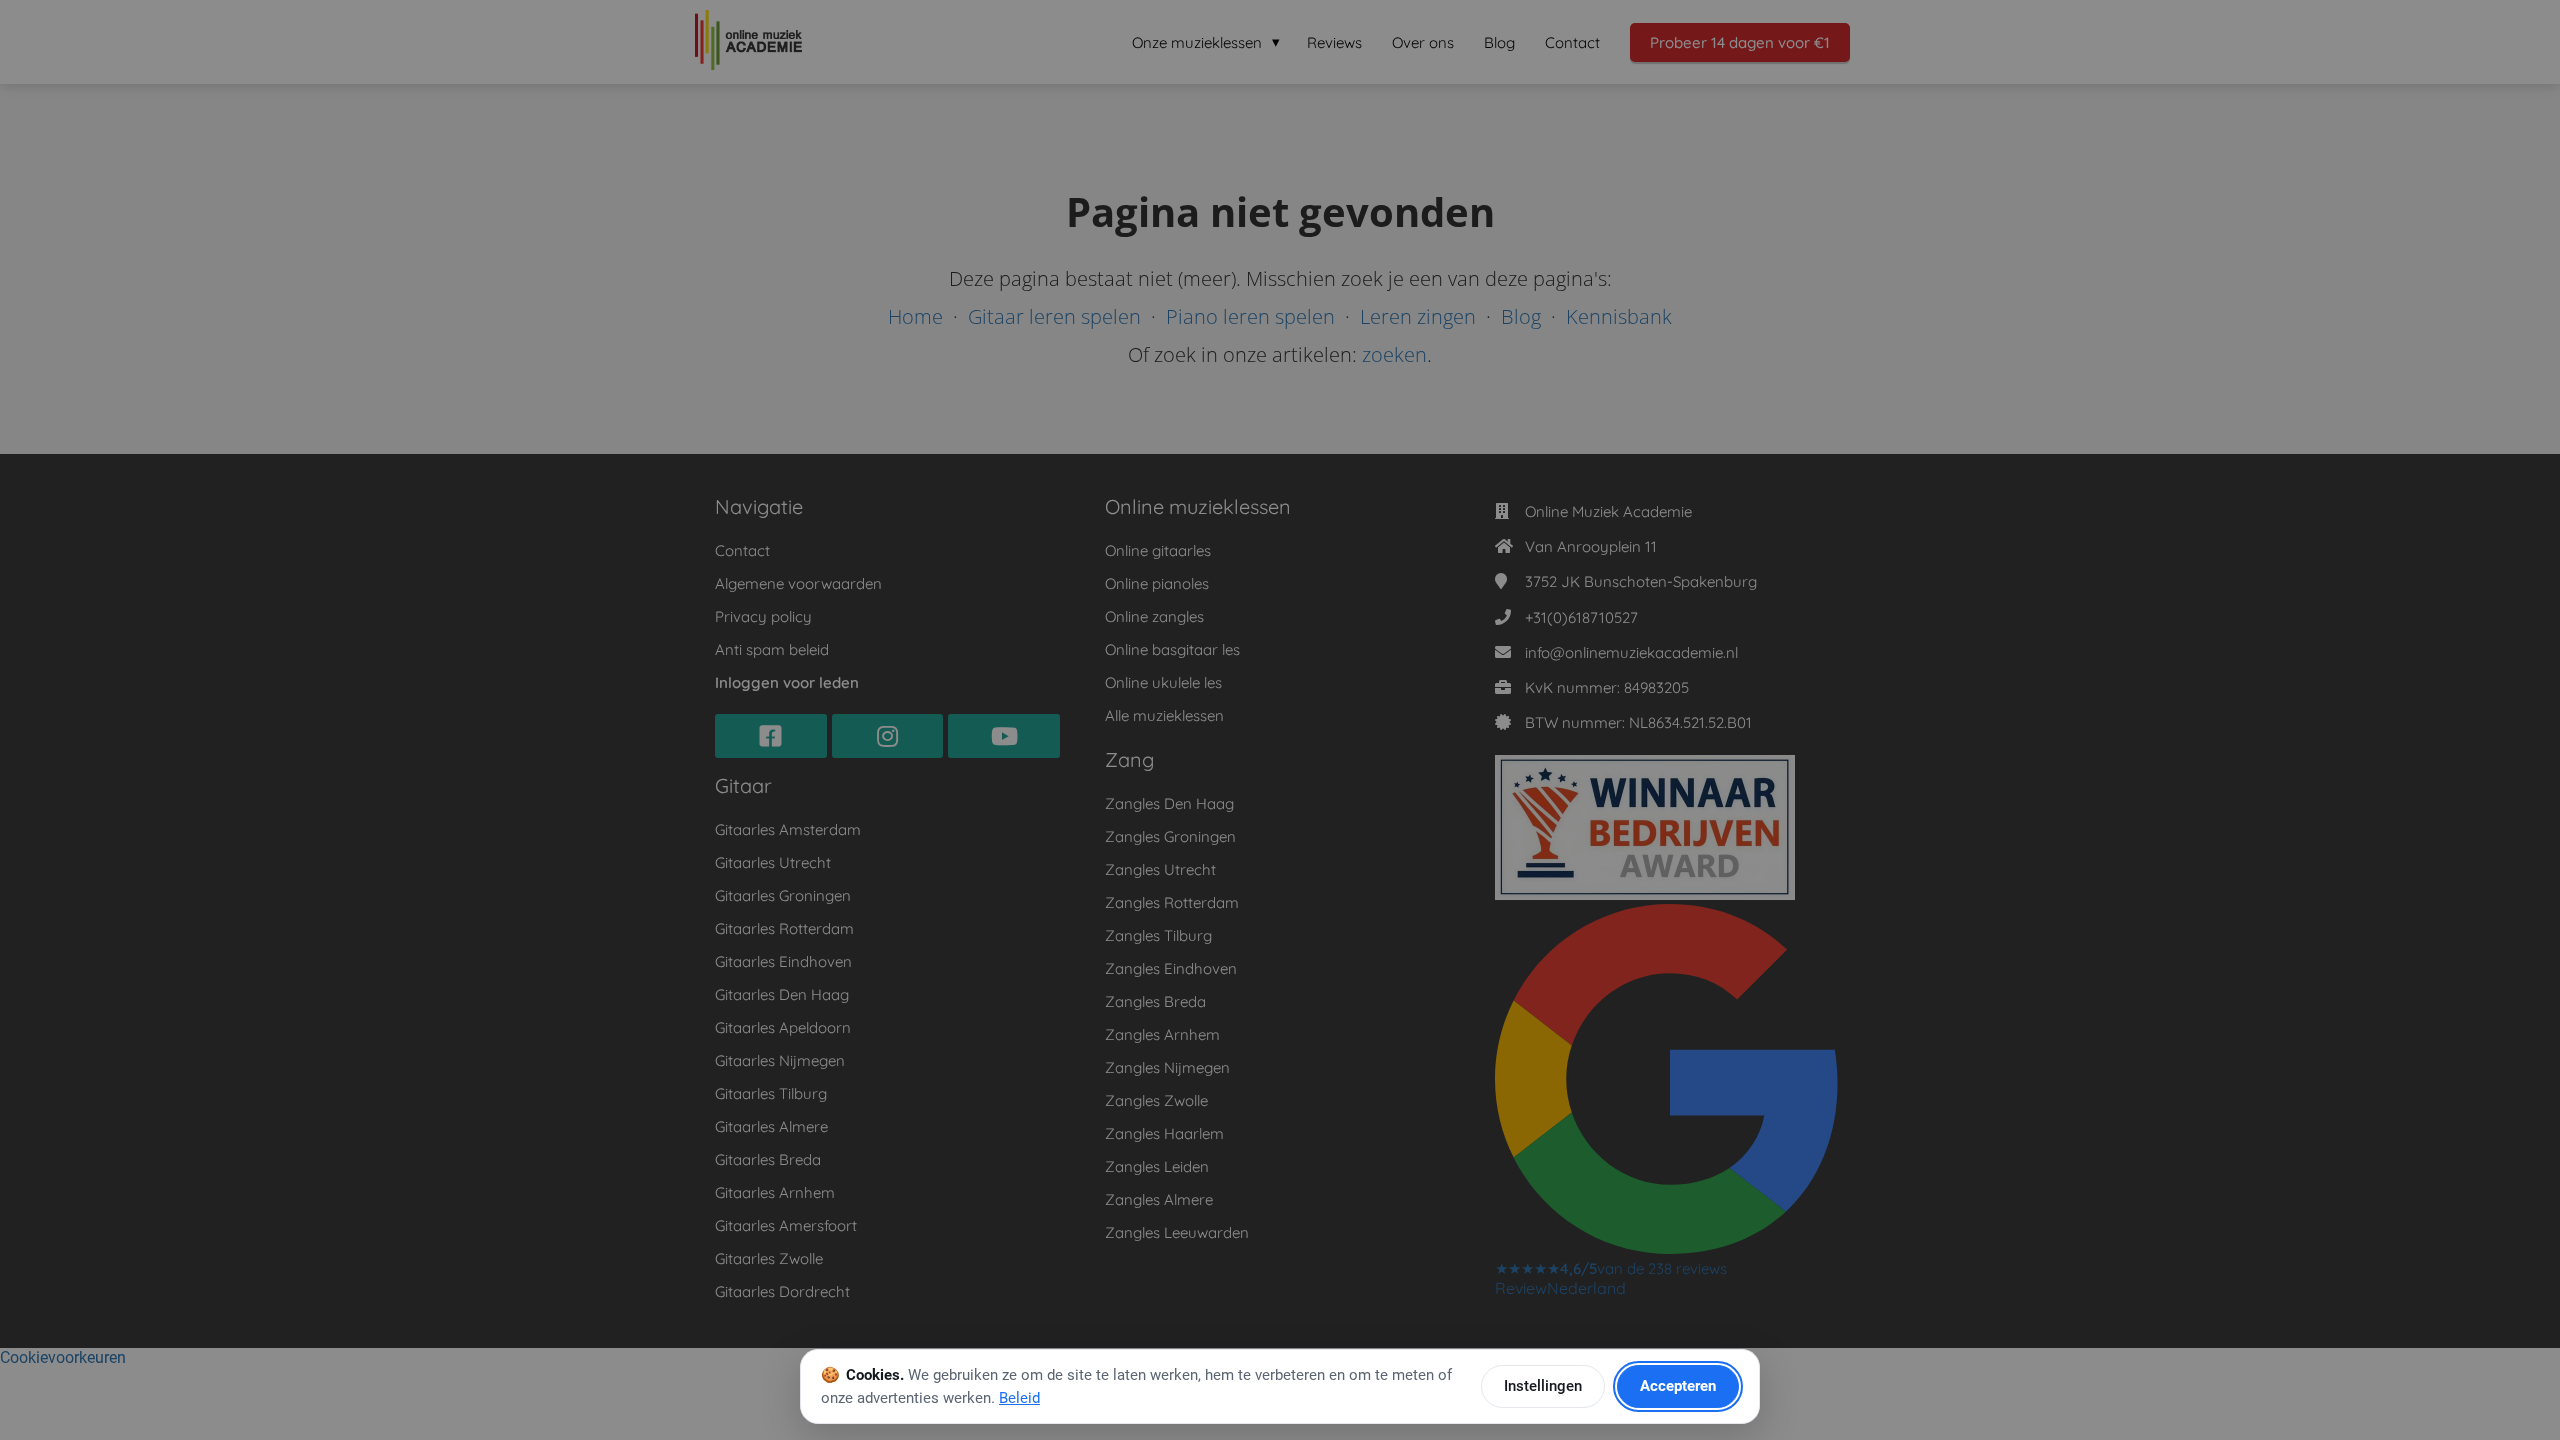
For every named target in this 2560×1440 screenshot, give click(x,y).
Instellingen (1543, 1386)
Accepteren (1678, 1386)
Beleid (1019, 1398)
